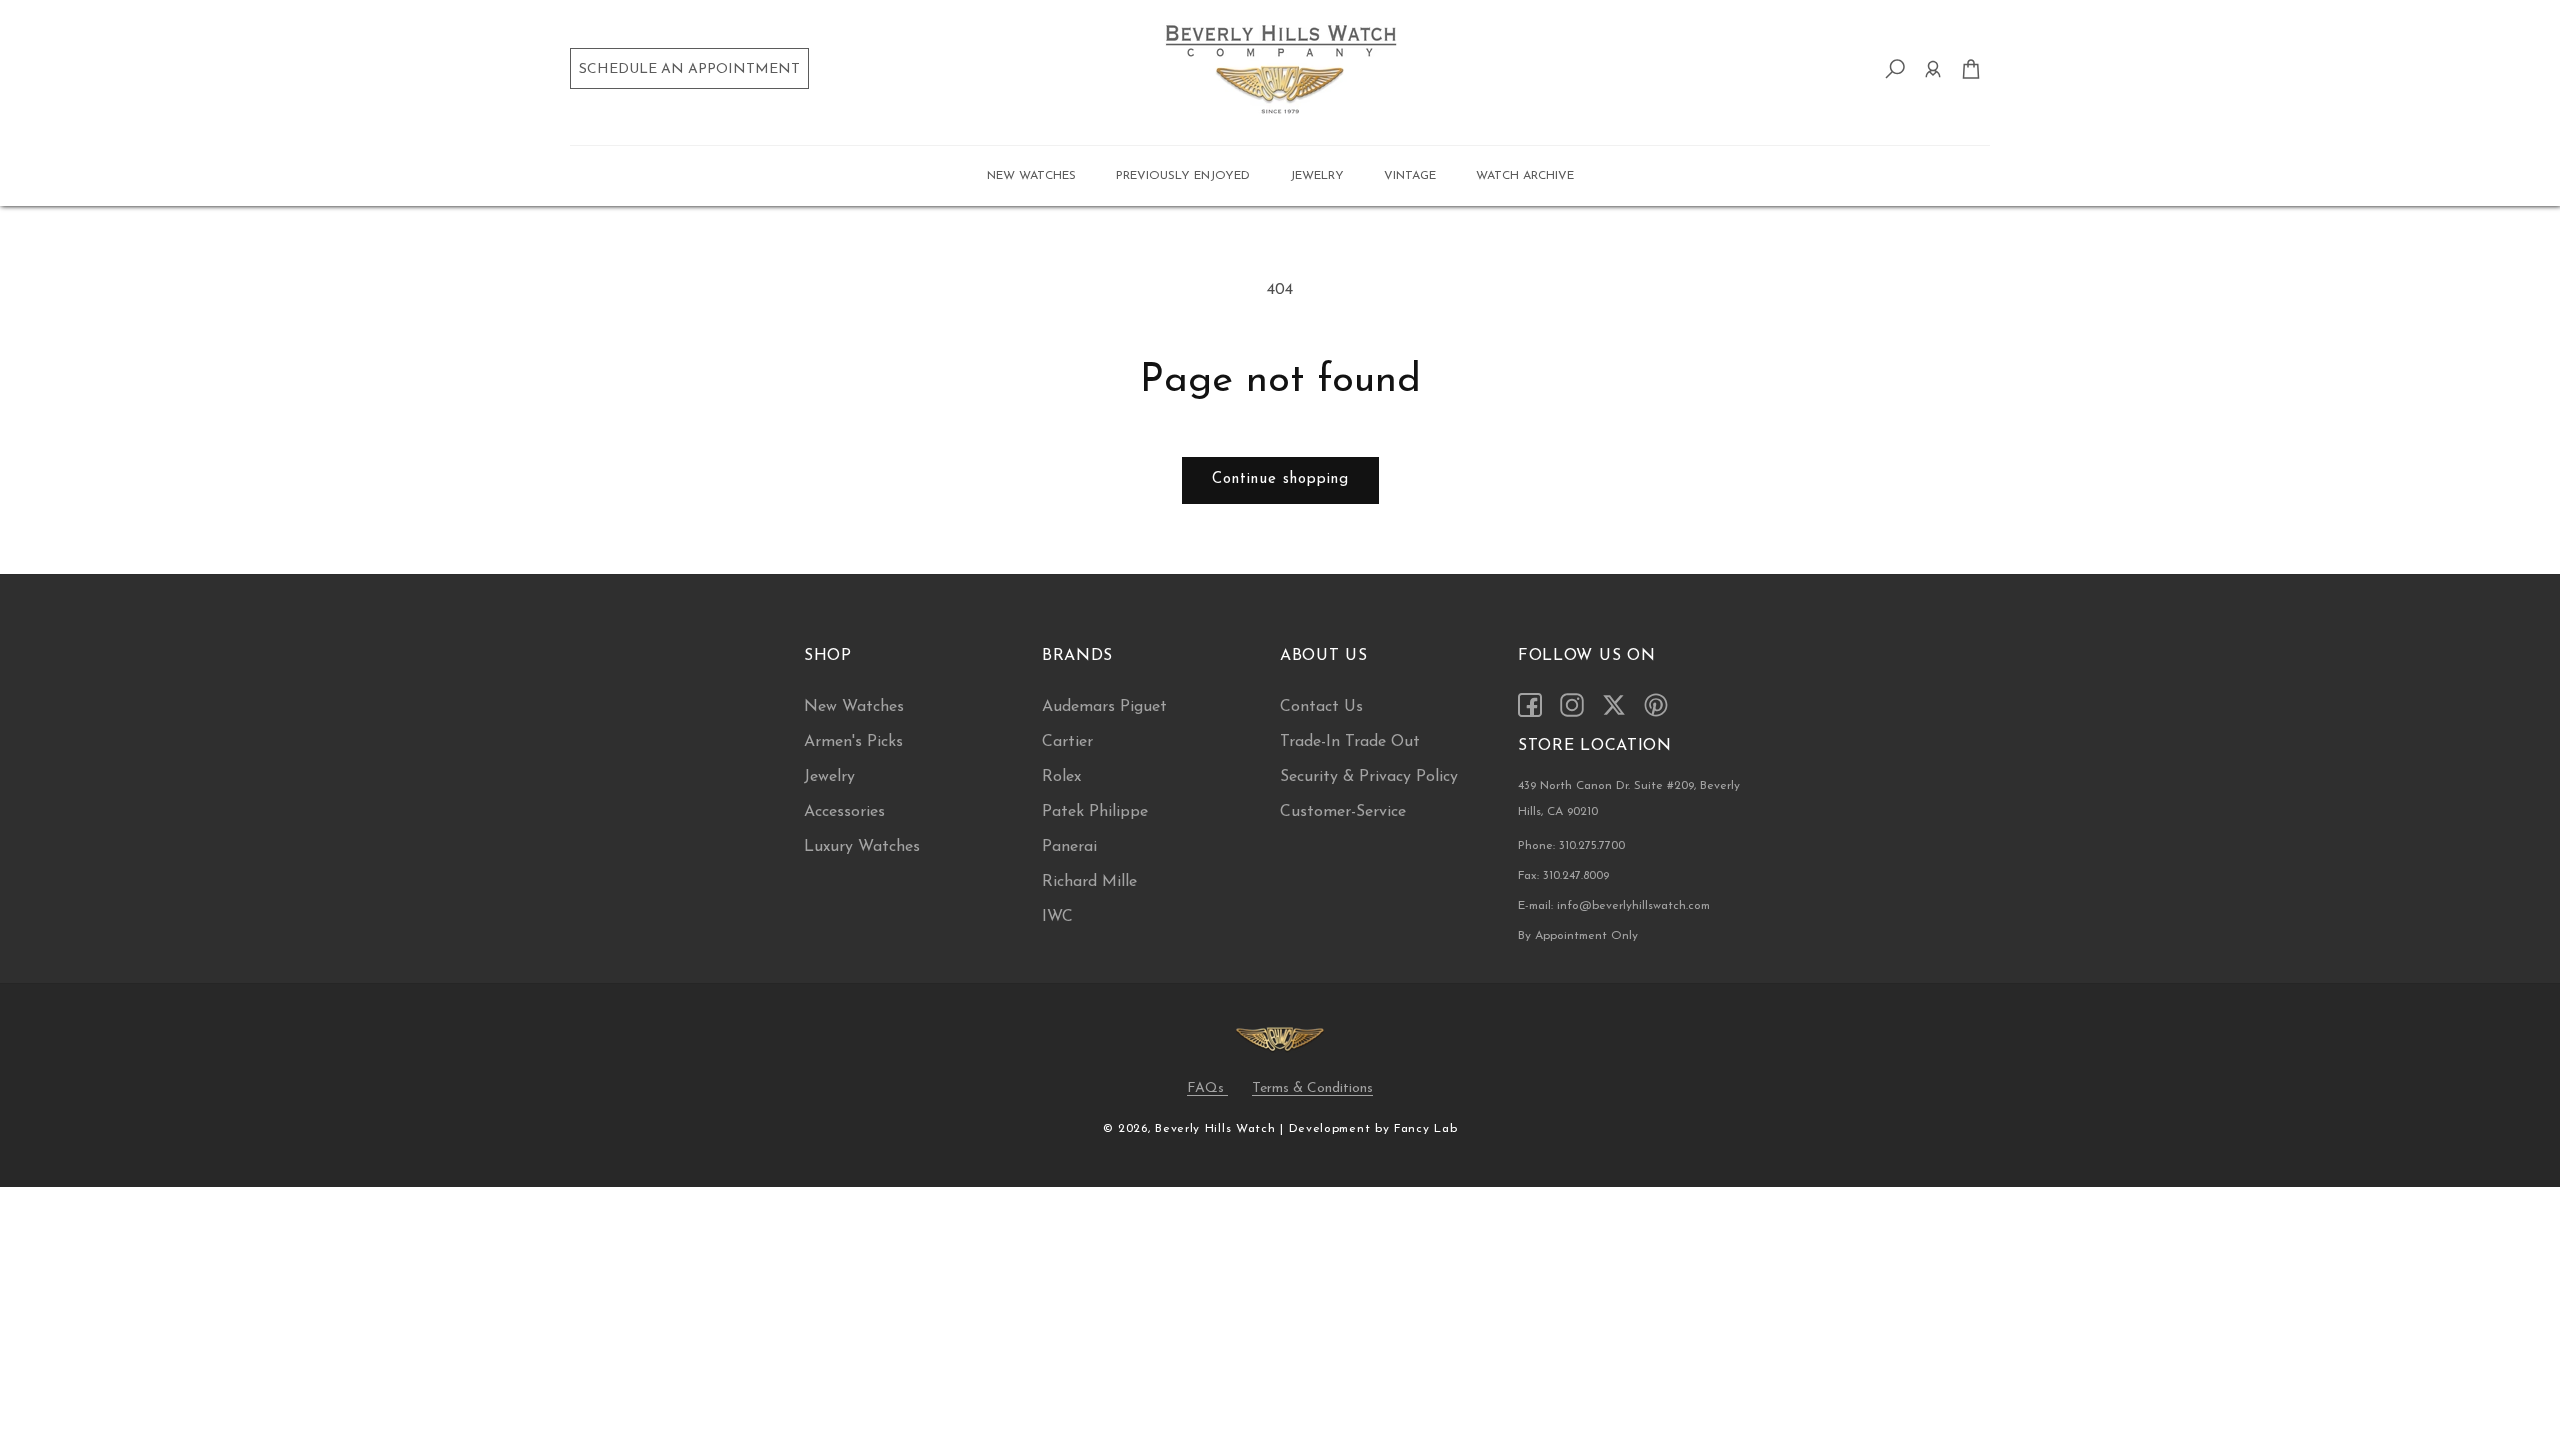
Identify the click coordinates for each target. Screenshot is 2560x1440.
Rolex (1061, 777)
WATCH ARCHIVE (1525, 176)
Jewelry (829, 777)
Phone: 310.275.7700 (1571, 846)
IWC (1057, 917)
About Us (1324, 656)
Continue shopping (1280, 479)
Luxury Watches (862, 847)
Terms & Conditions (1312, 1088)
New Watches (854, 707)
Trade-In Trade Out (1350, 742)
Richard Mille (1089, 882)
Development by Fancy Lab (1373, 1129)
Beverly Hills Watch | (1219, 1129)
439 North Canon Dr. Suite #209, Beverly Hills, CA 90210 (1629, 799)
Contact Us (1321, 707)
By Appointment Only (1578, 936)
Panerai (1069, 847)
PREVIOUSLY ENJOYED (1183, 176)
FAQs (1207, 1088)
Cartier (1067, 742)
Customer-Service (1343, 812)
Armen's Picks (853, 742)
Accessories (844, 812)
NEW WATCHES (1031, 176)
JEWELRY (1317, 176)
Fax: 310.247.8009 (1563, 876)
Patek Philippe (1095, 812)
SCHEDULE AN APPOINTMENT (689, 69)
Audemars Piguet (1104, 707)
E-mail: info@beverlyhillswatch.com (1614, 906)
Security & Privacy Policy (1369, 777)
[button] (1031, 176)
